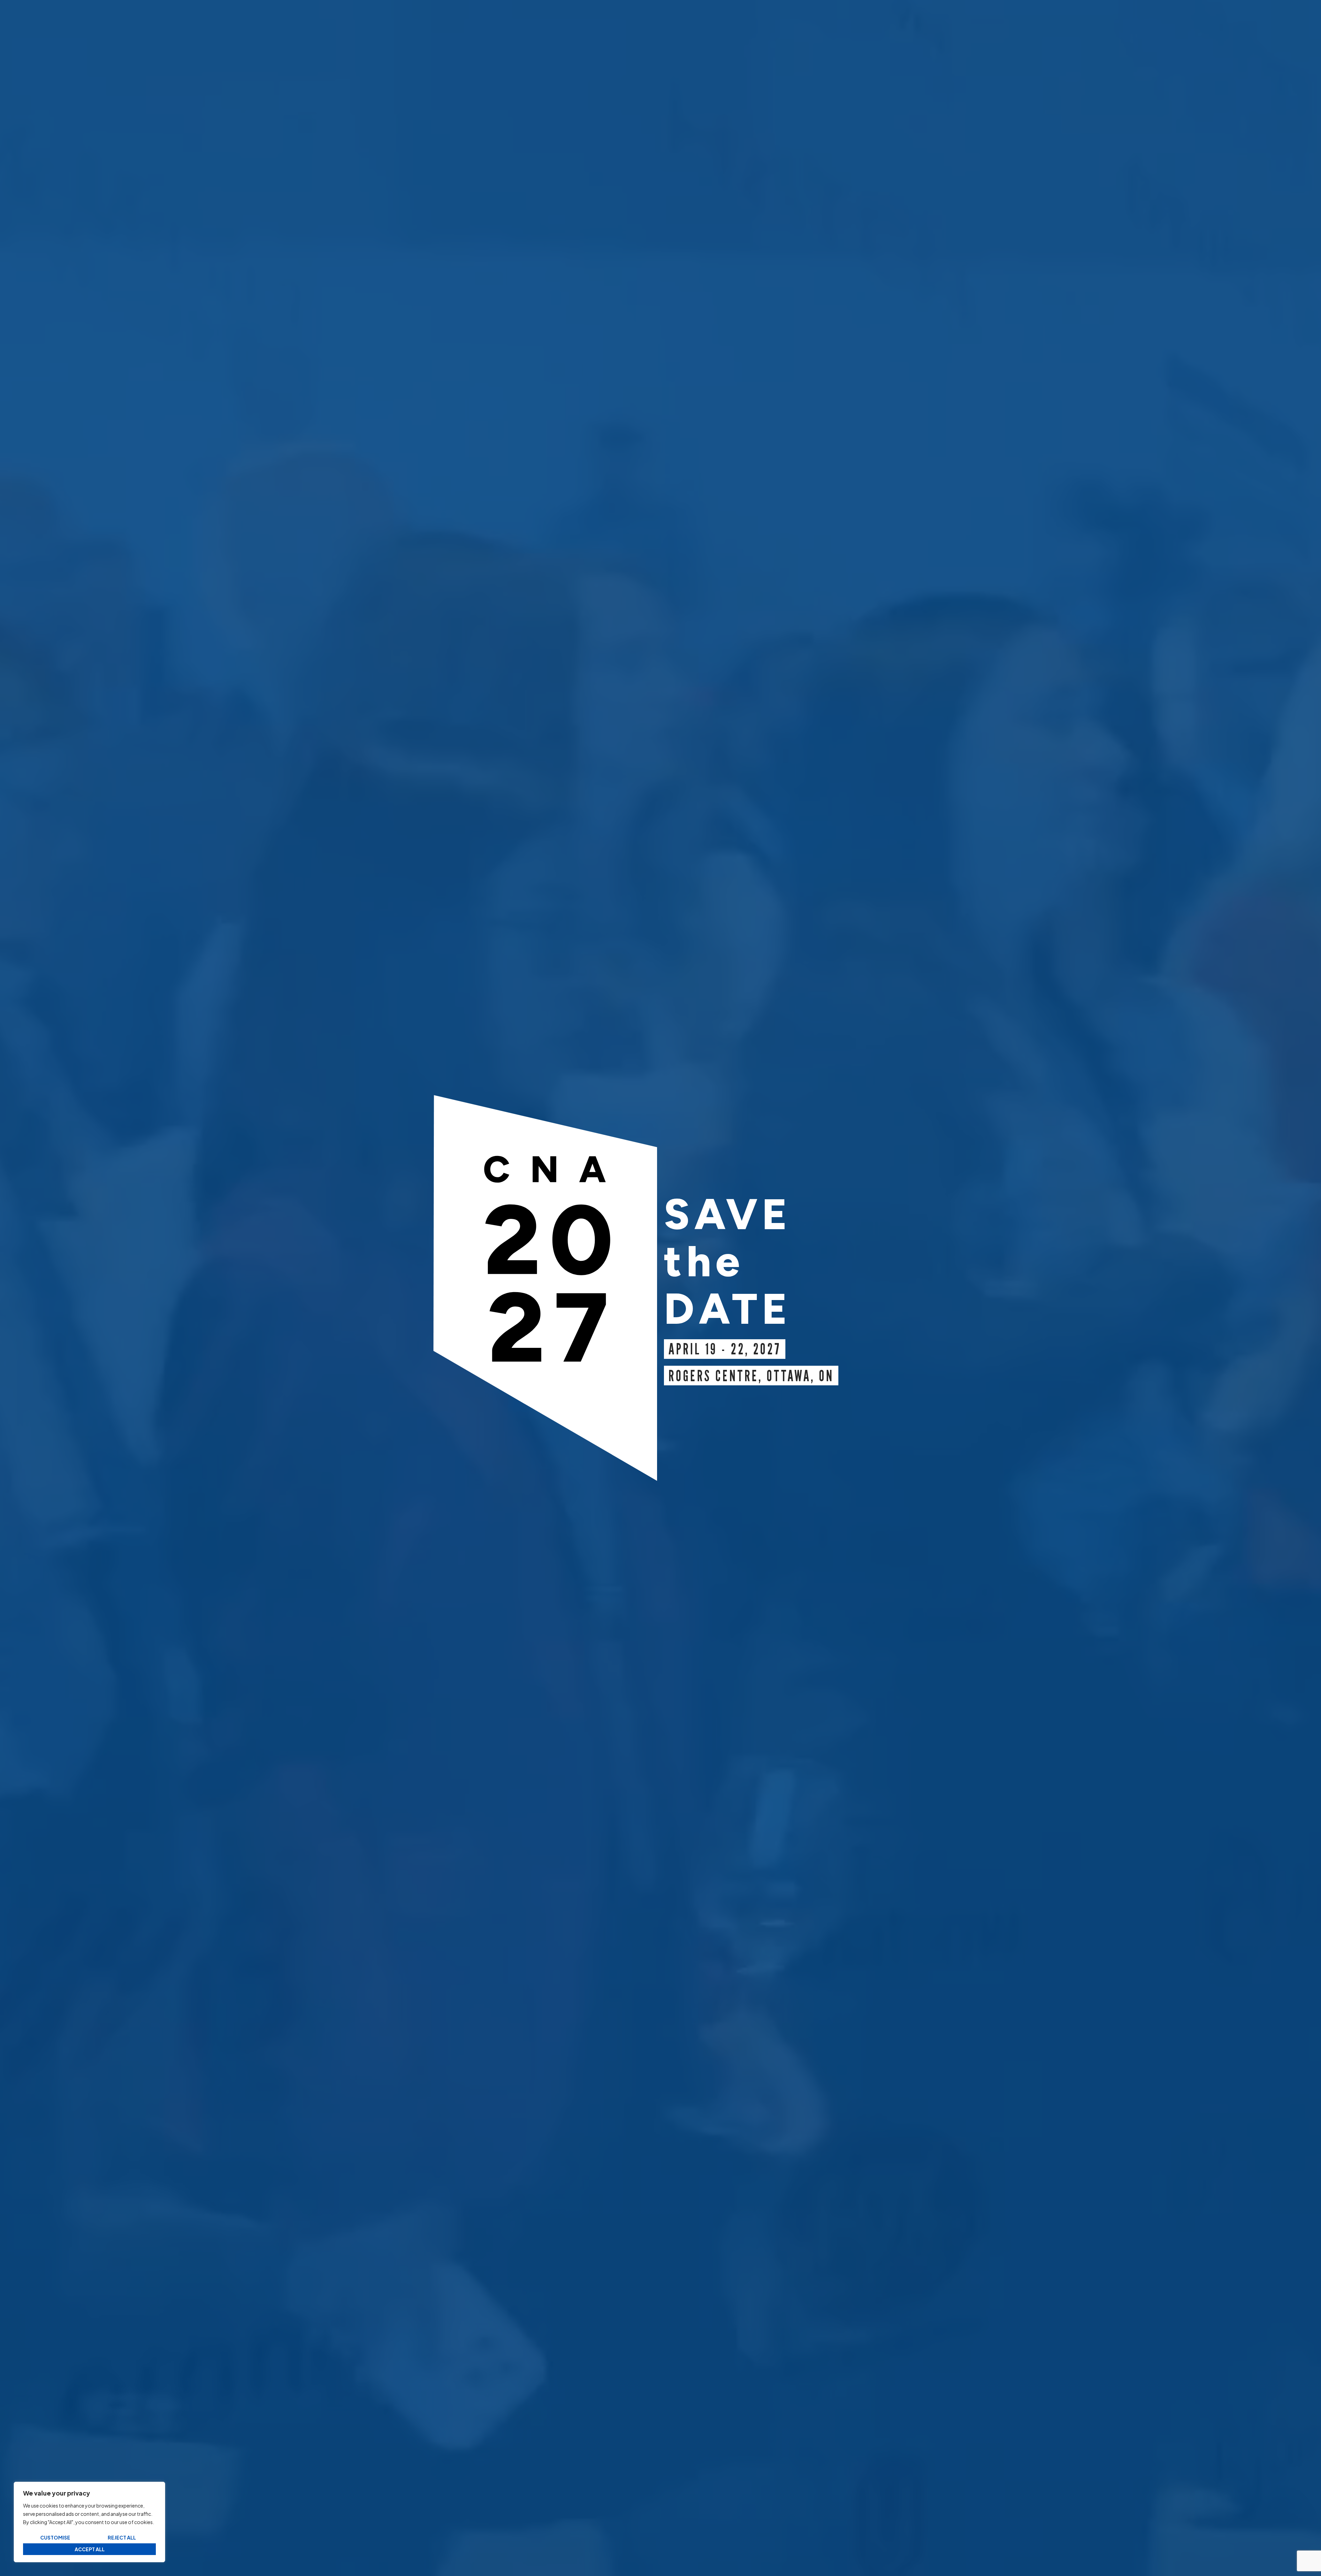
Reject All (122, 2537)
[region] (89, 2522)
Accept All (90, 2549)
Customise (55, 2537)
